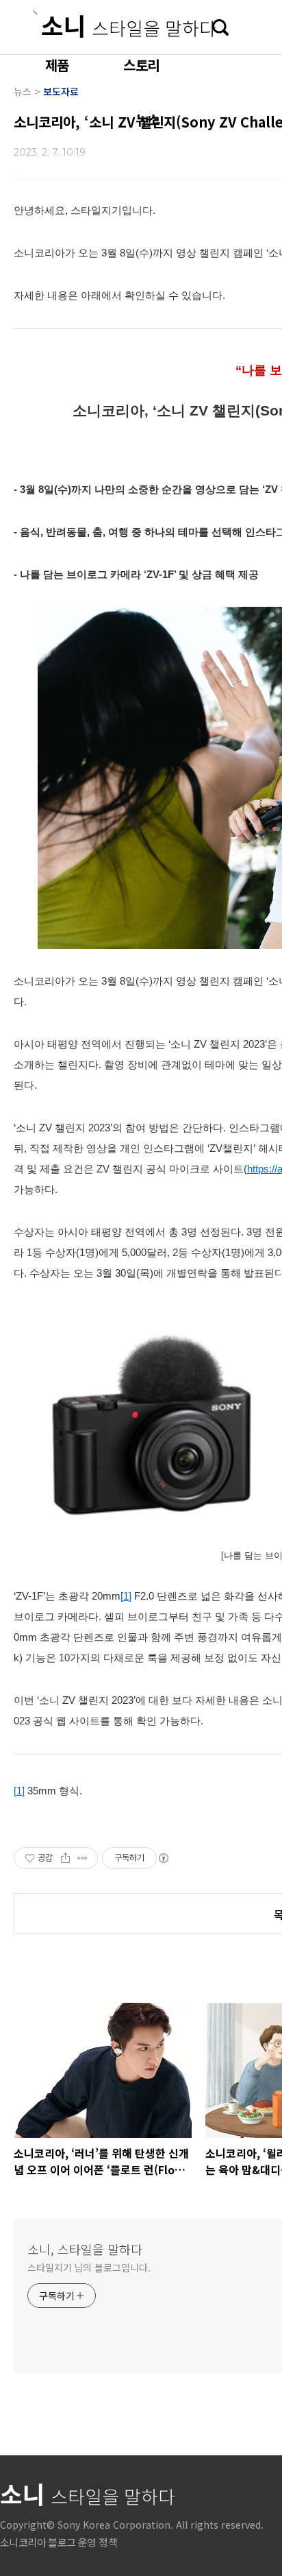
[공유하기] (65, 1858)
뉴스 (147, 120)
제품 (57, 65)
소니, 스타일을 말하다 (85, 2249)
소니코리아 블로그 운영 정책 (59, 2542)
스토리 (141, 65)
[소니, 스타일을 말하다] (124, 24)
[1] (126, 1596)
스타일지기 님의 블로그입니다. (89, 2267)
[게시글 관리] (82, 1858)
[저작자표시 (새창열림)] (163, 1858)
